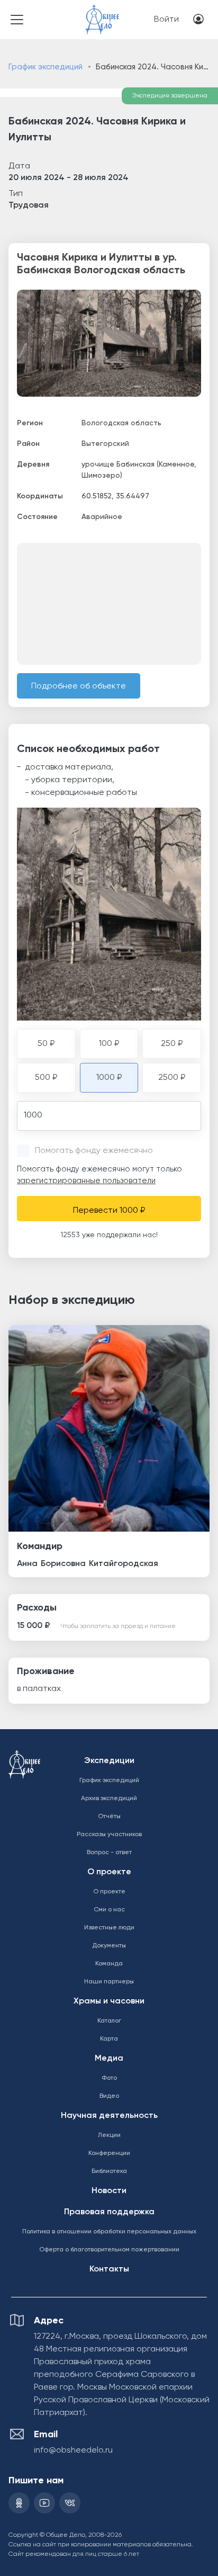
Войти (166, 20)
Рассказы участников (109, 1835)
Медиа (109, 2059)
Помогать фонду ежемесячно (94, 1151)
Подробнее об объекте (79, 686)
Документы (109, 1946)
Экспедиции (109, 1761)
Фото (109, 2078)
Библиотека (109, 2171)
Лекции (109, 2135)
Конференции (109, 2153)
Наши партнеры (109, 1982)
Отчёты (109, 1817)
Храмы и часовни (109, 2001)
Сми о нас (109, 1910)
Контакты (109, 2269)
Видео (109, 2096)
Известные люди (109, 1928)
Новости (109, 2191)
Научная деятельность (109, 2116)
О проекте (109, 1872)
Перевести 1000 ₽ (109, 1211)
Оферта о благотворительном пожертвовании (109, 2250)
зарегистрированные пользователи (86, 1181)
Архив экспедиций (109, 1799)
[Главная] (102, 12)
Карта (109, 2039)
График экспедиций (46, 67)
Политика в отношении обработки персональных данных (109, 2232)
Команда (109, 1964)
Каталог (109, 2021)
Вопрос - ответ (109, 1853)
